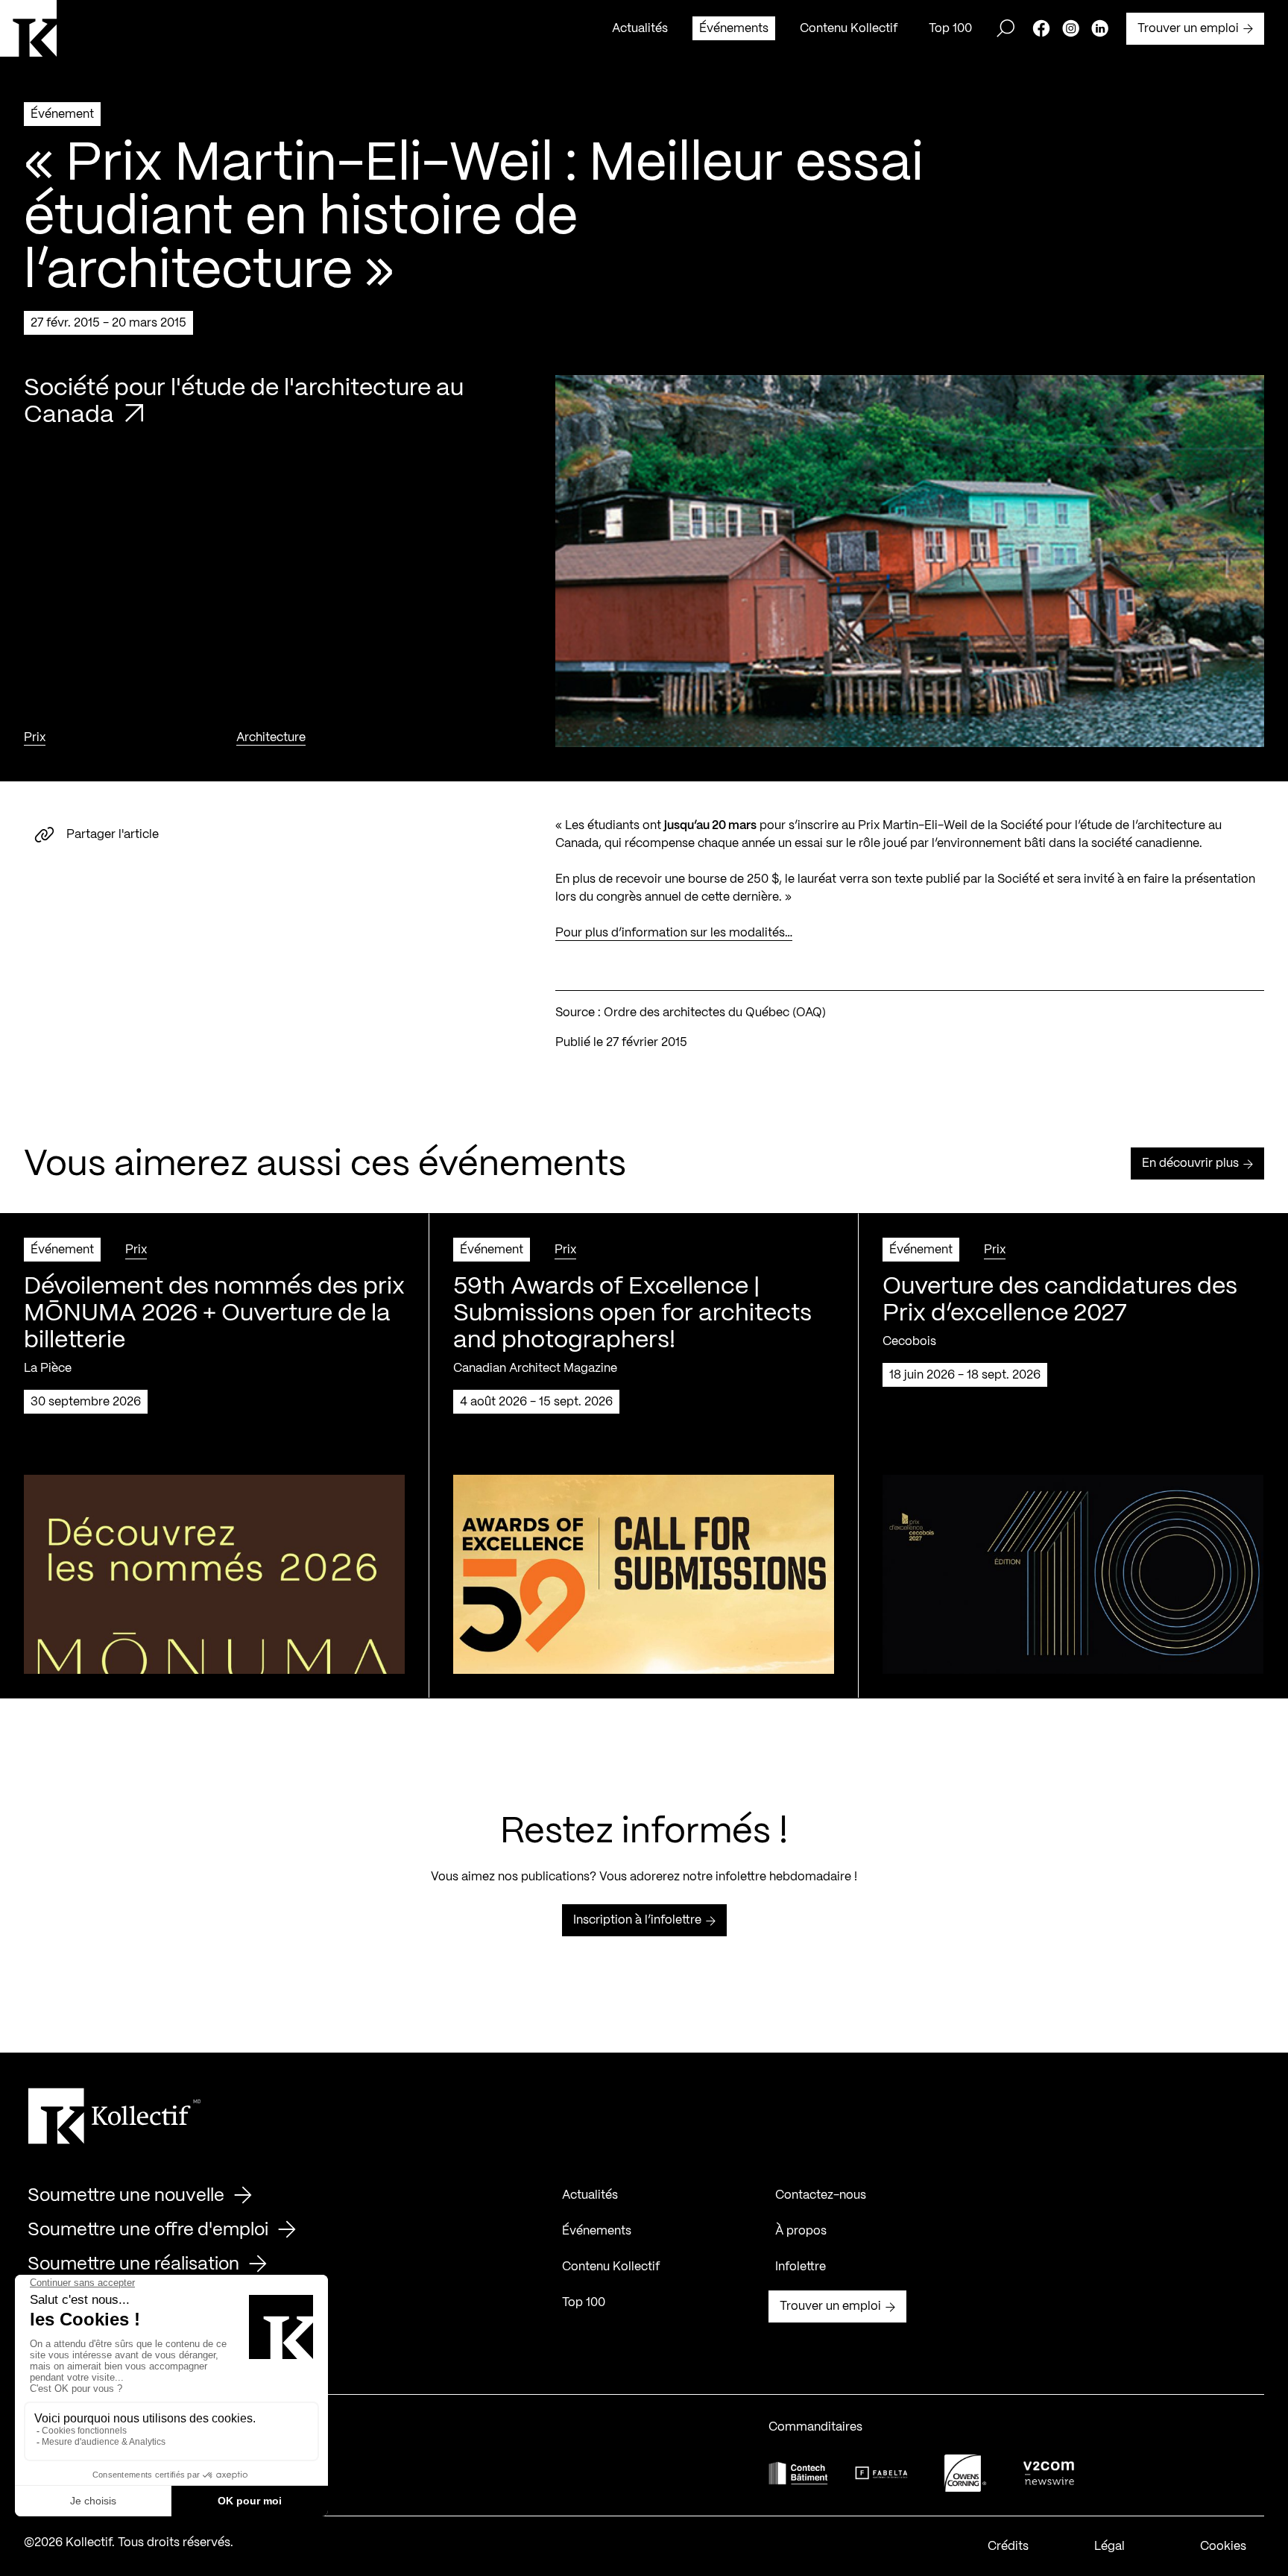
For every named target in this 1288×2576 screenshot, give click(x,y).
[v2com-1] (1049, 2473)
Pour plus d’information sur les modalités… (674, 933)
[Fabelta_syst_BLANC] (882, 2473)
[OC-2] (965, 2473)
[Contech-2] (798, 2473)
